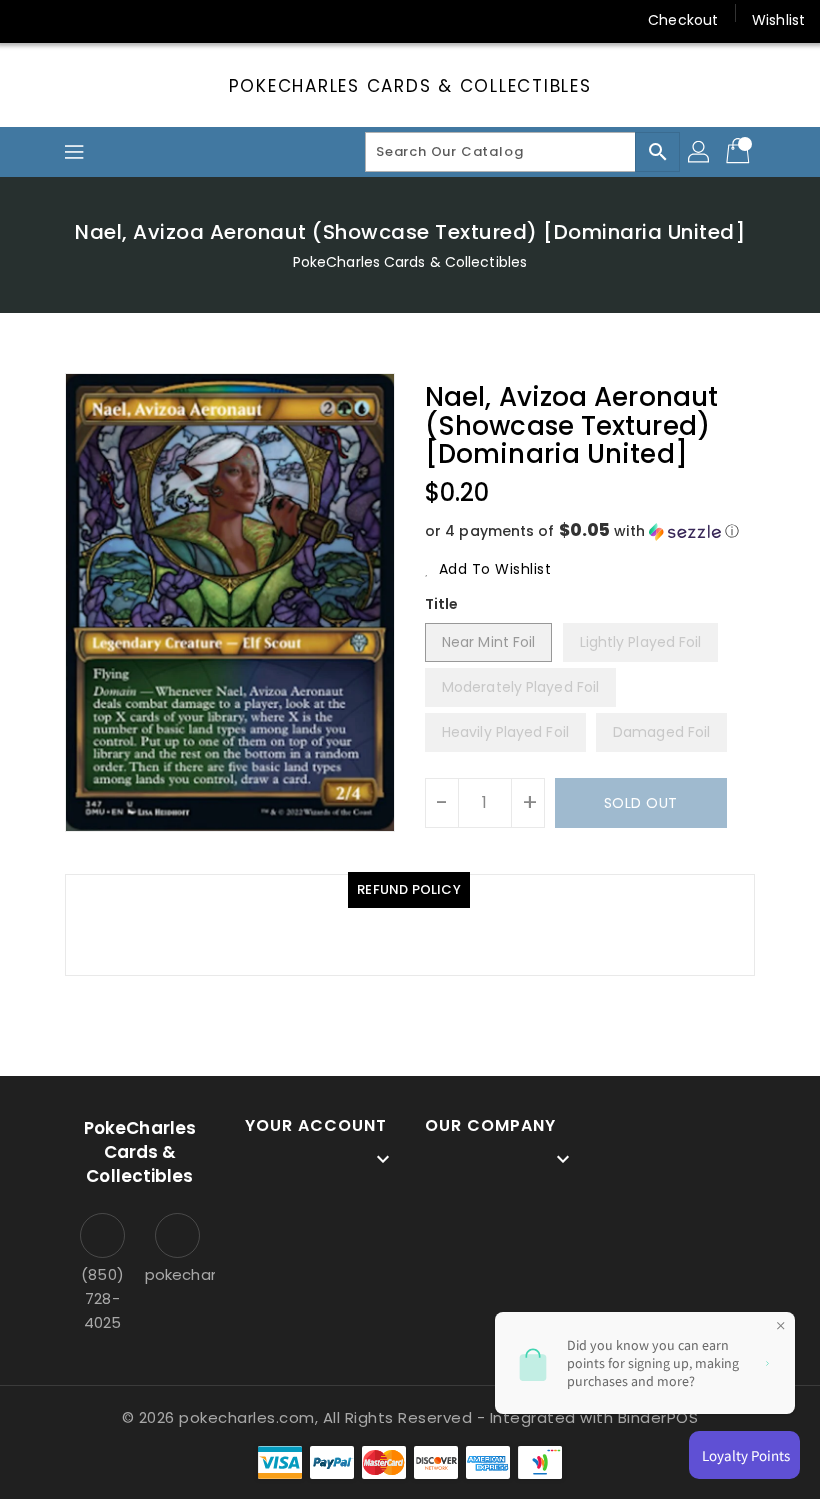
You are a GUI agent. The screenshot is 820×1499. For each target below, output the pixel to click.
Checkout (683, 20)
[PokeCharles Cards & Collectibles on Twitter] (70, 20)
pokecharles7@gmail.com (177, 1274)
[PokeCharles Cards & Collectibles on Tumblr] (184, 20)
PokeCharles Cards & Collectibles (410, 86)
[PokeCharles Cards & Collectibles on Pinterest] (108, 20)
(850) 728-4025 (102, 1298)
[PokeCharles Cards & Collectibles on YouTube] (223, 20)
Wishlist (778, 20)
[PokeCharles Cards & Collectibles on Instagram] (146, 20)
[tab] (409, 890)
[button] (590, 531)
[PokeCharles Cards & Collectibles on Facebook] (32, 20)
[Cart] (740, 152)
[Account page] (700, 152)
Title (442, 604)
